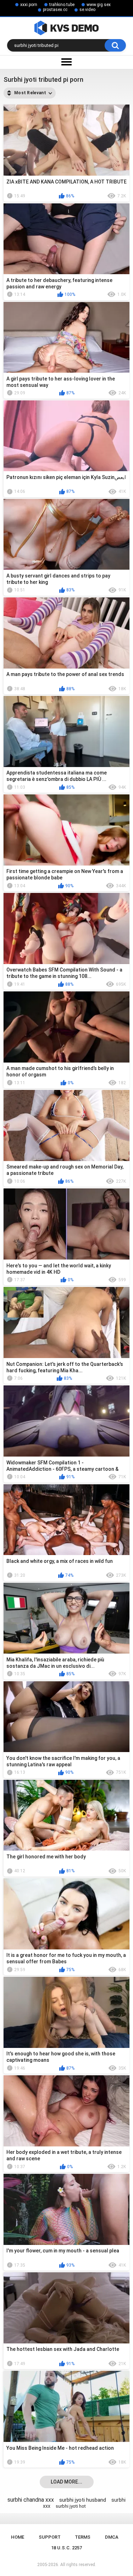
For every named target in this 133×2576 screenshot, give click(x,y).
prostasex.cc (55, 10)
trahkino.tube (62, 5)
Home (18, 2537)
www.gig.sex (99, 5)
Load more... (66, 2482)
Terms (83, 2537)
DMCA (112, 2537)
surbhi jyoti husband (83, 2500)
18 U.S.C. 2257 (66, 2548)
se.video (87, 10)
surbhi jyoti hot (71, 2506)
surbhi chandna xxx (31, 2500)
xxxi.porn (29, 5)
